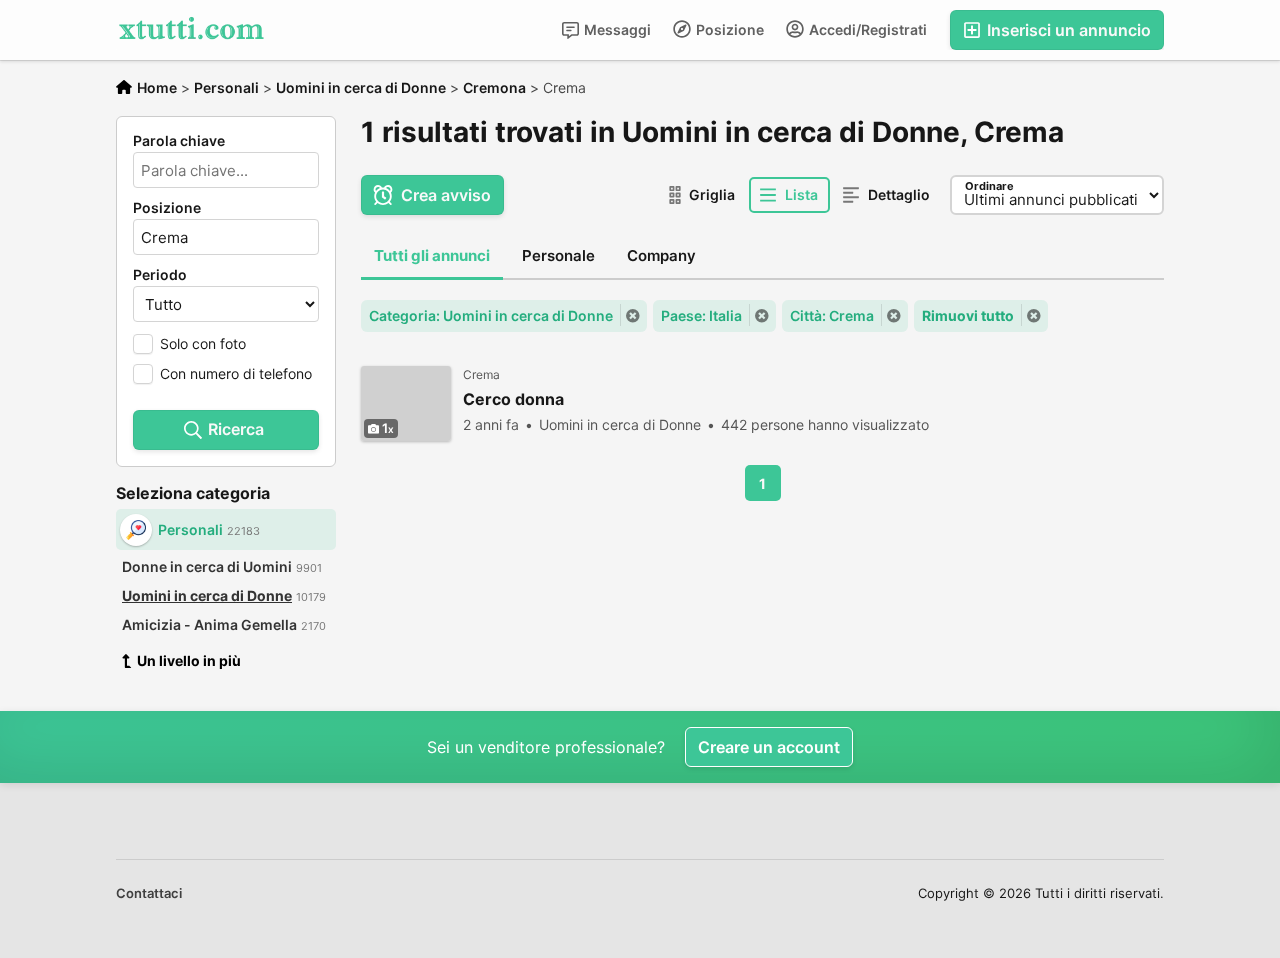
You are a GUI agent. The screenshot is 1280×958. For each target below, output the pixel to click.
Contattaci (149, 893)
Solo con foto (203, 343)
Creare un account (769, 747)
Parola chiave (179, 141)
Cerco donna (513, 399)
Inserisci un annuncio (1067, 30)
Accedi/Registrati (866, 29)
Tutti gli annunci (432, 255)
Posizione (728, 29)
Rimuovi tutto (968, 315)
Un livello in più (189, 660)
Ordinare (989, 186)
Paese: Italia (701, 315)
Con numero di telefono (236, 373)
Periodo (160, 275)
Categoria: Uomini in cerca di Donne (491, 315)
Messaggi (616, 29)
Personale (558, 255)
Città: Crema (832, 315)
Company (661, 255)
